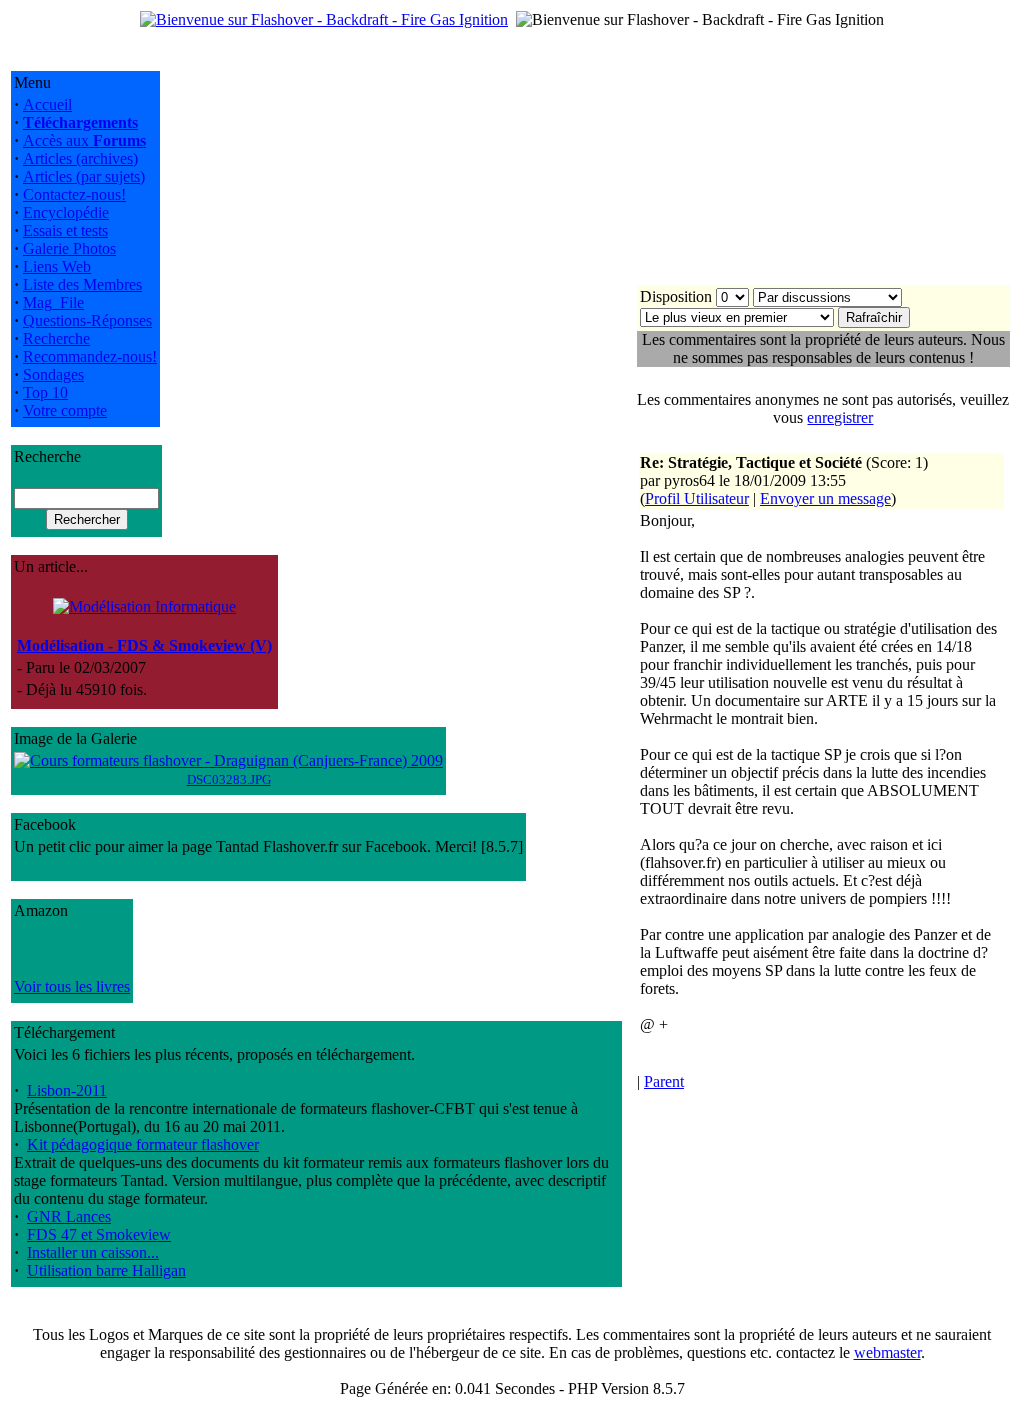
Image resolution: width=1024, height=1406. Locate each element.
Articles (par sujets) (84, 176)
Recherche (56, 338)
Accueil (47, 104)
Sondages (53, 374)
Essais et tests (65, 230)
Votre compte (65, 410)
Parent (664, 1081)
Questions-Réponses (87, 320)
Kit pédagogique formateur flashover (143, 1144)
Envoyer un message (825, 498)
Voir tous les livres (72, 986)
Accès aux (84, 140)
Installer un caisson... (93, 1252)
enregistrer (840, 417)
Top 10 (45, 392)
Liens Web (57, 266)
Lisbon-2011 (67, 1090)
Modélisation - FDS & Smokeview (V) (144, 645)
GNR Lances (69, 1216)
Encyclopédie (66, 212)
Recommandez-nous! (90, 356)
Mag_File (53, 302)
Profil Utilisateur (697, 498)
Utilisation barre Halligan (106, 1270)
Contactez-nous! (74, 194)
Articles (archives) (80, 158)
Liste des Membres (82, 284)
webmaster (887, 1352)
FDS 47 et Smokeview (99, 1234)
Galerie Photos (69, 248)
